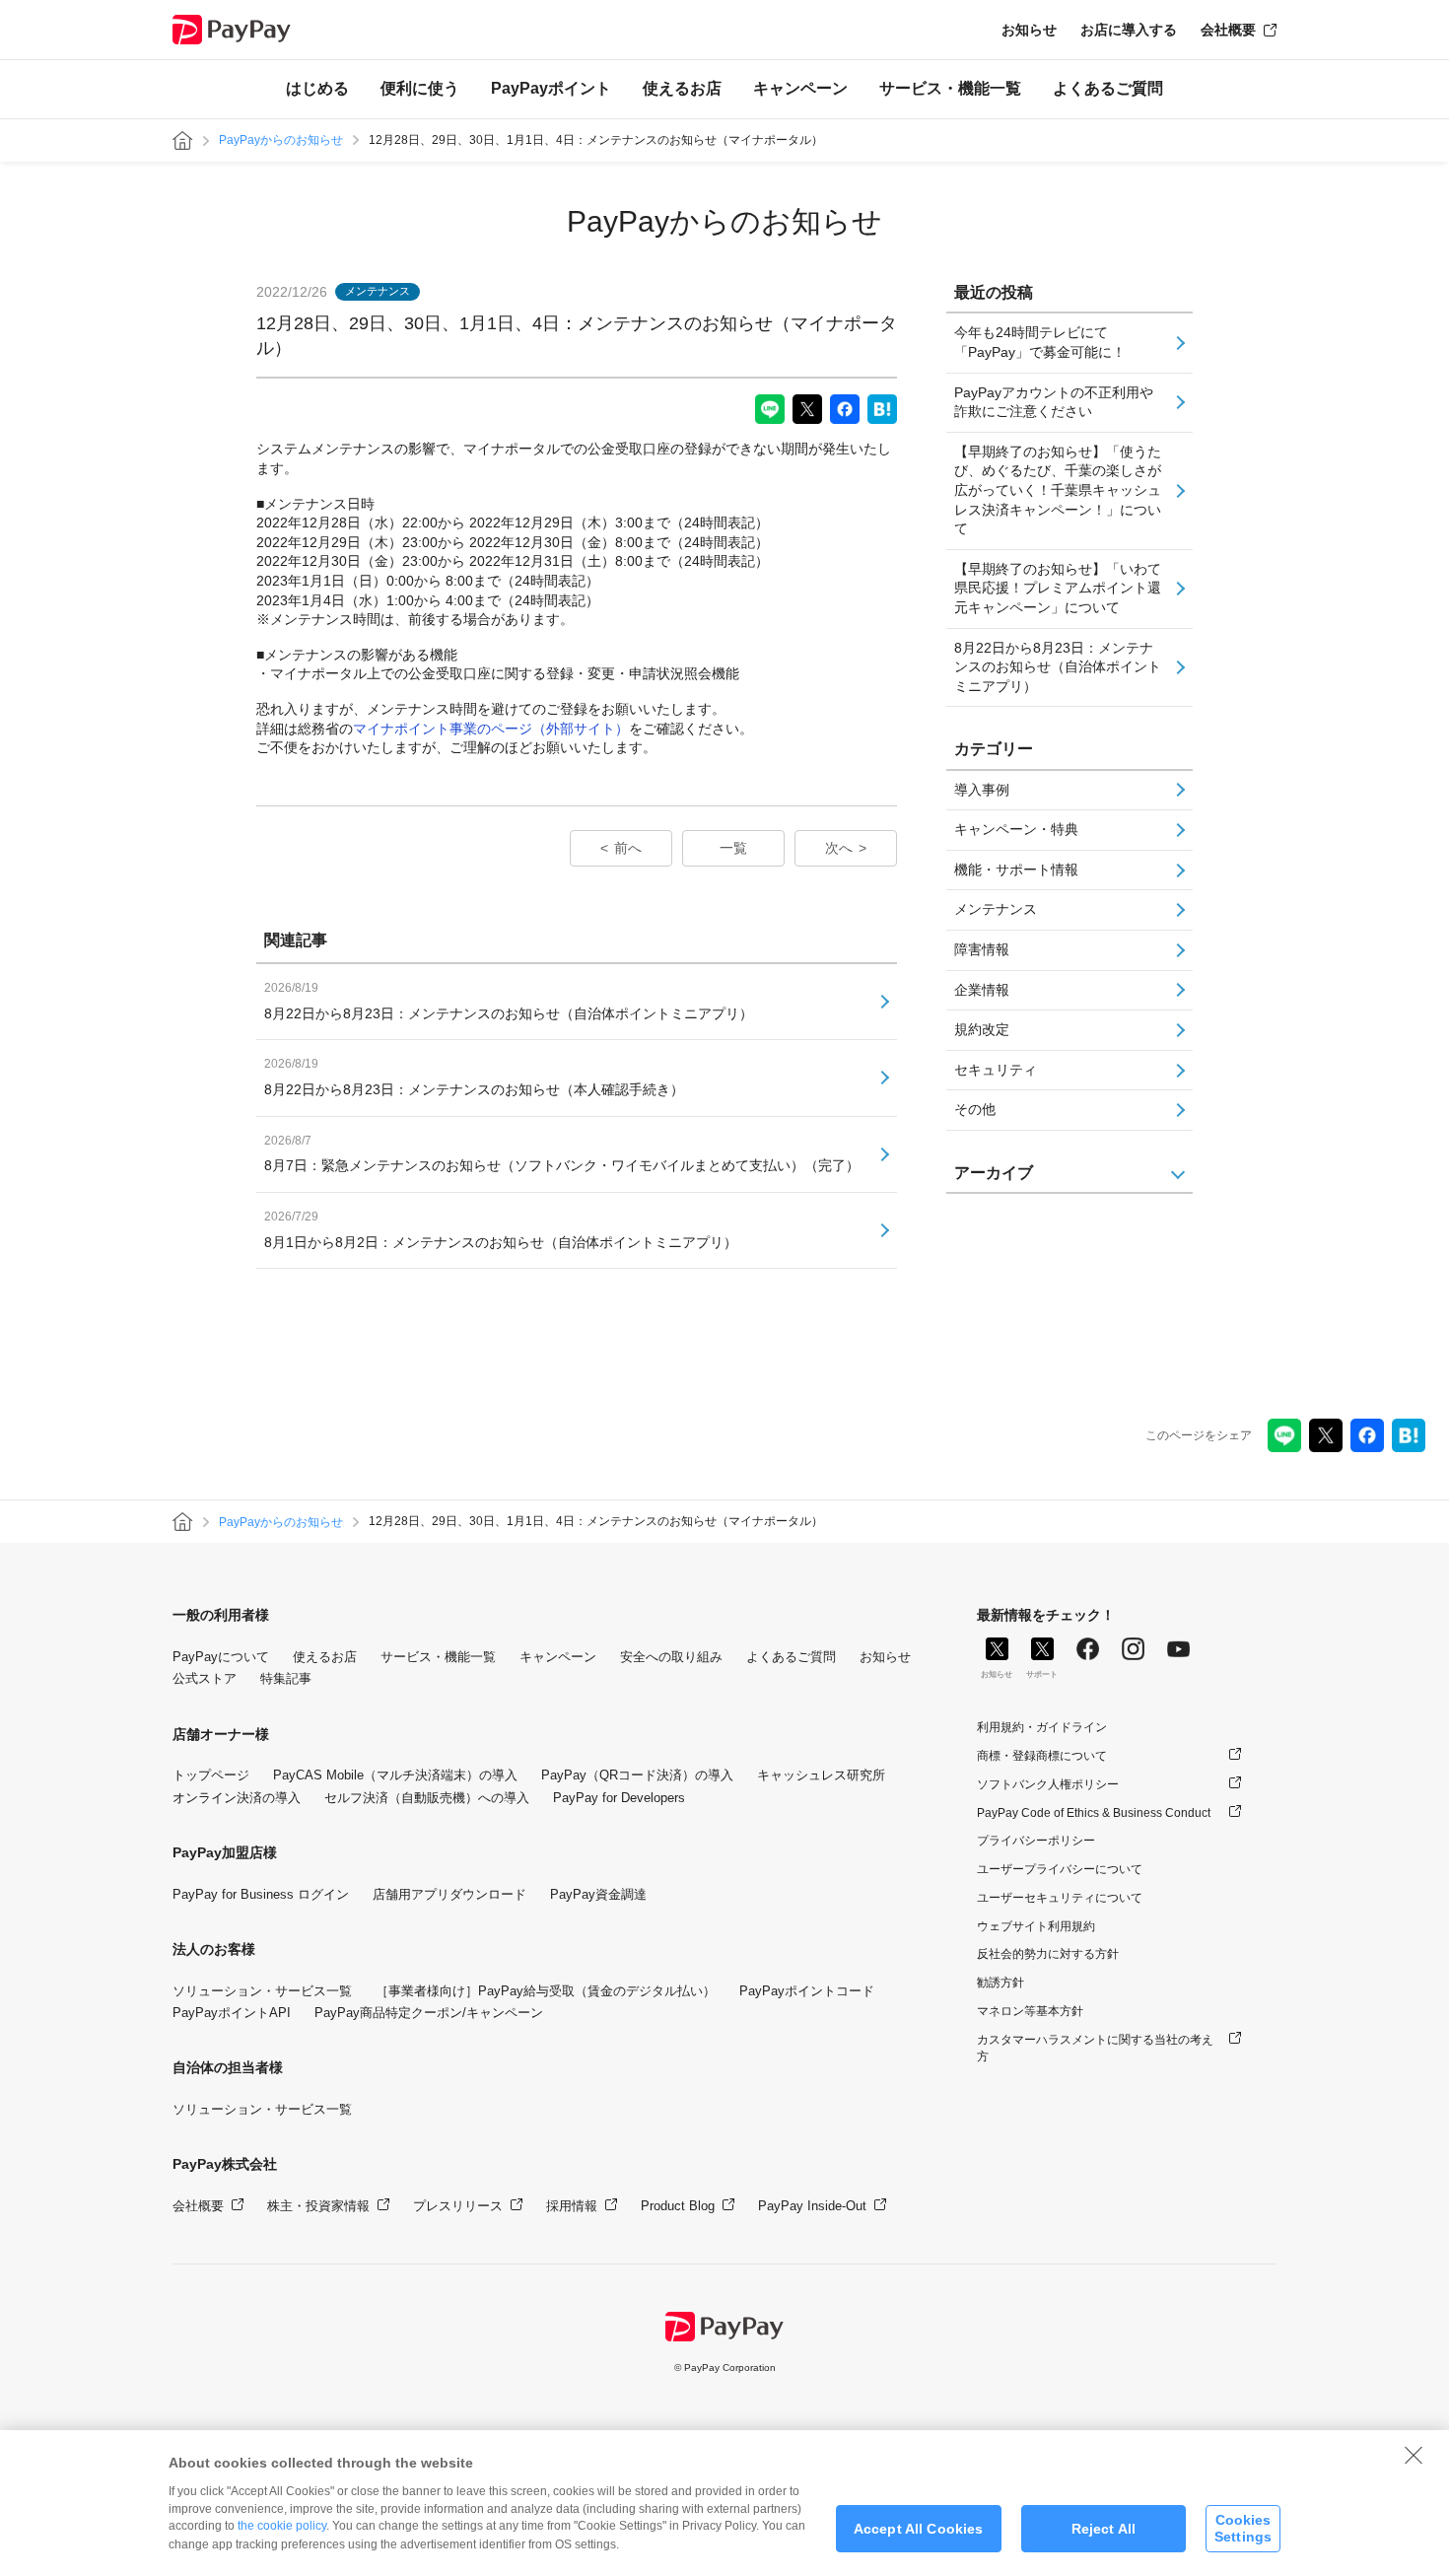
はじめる (317, 88)
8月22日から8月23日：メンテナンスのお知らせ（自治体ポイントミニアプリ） (1058, 667)
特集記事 (286, 1678)
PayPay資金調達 (598, 1894)
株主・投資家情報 (318, 2206)
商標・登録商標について (1042, 1756)
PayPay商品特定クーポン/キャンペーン (429, 2013)
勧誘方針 (1000, 1983)
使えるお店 (682, 88)
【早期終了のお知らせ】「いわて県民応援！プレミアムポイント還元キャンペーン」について (1058, 588)
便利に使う (420, 88)
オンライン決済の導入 (237, 1798)
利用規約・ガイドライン (1042, 1727)
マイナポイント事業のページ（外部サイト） (491, 729)
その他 (975, 1109)
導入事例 (982, 790)
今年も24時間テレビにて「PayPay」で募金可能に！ (1040, 342)
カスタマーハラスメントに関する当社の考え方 (1095, 2048)
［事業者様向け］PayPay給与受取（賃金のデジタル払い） (546, 1991)
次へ (839, 848)
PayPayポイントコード (807, 1991)
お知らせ (1029, 30)
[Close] (1414, 2455)
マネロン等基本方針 (1030, 2011)
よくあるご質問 (1108, 88)
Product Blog (678, 2206)
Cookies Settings (1243, 2528)
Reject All (1104, 2529)
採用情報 (572, 2206)
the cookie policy (282, 2526)
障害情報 (982, 949)
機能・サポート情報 (1016, 870)
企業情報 (982, 990)
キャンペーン (800, 88)
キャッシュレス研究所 (821, 1775)
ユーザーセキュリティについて (1060, 1898)
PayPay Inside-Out (812, 2206)
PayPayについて (221, 1657)
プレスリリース (458, 2206)
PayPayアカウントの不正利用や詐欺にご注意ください (1054, 402)
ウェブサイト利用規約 (1036, 1926)
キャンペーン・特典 (1016, 829)
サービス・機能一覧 (950, 88)
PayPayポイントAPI (232, 2013)
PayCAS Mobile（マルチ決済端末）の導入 (395, 1775)
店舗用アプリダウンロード (449, 1894)
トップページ (211, 1775)
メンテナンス (996, 909)
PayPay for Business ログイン (261, 1894)
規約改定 (982, 1029)
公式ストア (205, 1678)
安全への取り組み (671, 1657)
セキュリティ (996, 1070)
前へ (628, 848)
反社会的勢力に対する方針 (1048, 1954)
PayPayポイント (551, 88)
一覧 (733, 848)
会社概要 (1228, 30)
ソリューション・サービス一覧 (262, 1991)
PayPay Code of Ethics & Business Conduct (1094, 1813)
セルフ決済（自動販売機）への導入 (427, 1798)
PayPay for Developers (619, 1798)
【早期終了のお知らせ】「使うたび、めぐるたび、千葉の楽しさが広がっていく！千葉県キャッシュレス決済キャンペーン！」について (1058, 490)
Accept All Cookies (919, 2529)
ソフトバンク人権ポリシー (1048, 1784)
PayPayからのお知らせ (281, 140)
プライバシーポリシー (1036, 1841)
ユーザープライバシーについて (1060, 1869)
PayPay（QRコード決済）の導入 (637, 1775)
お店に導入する (1129, 30)
